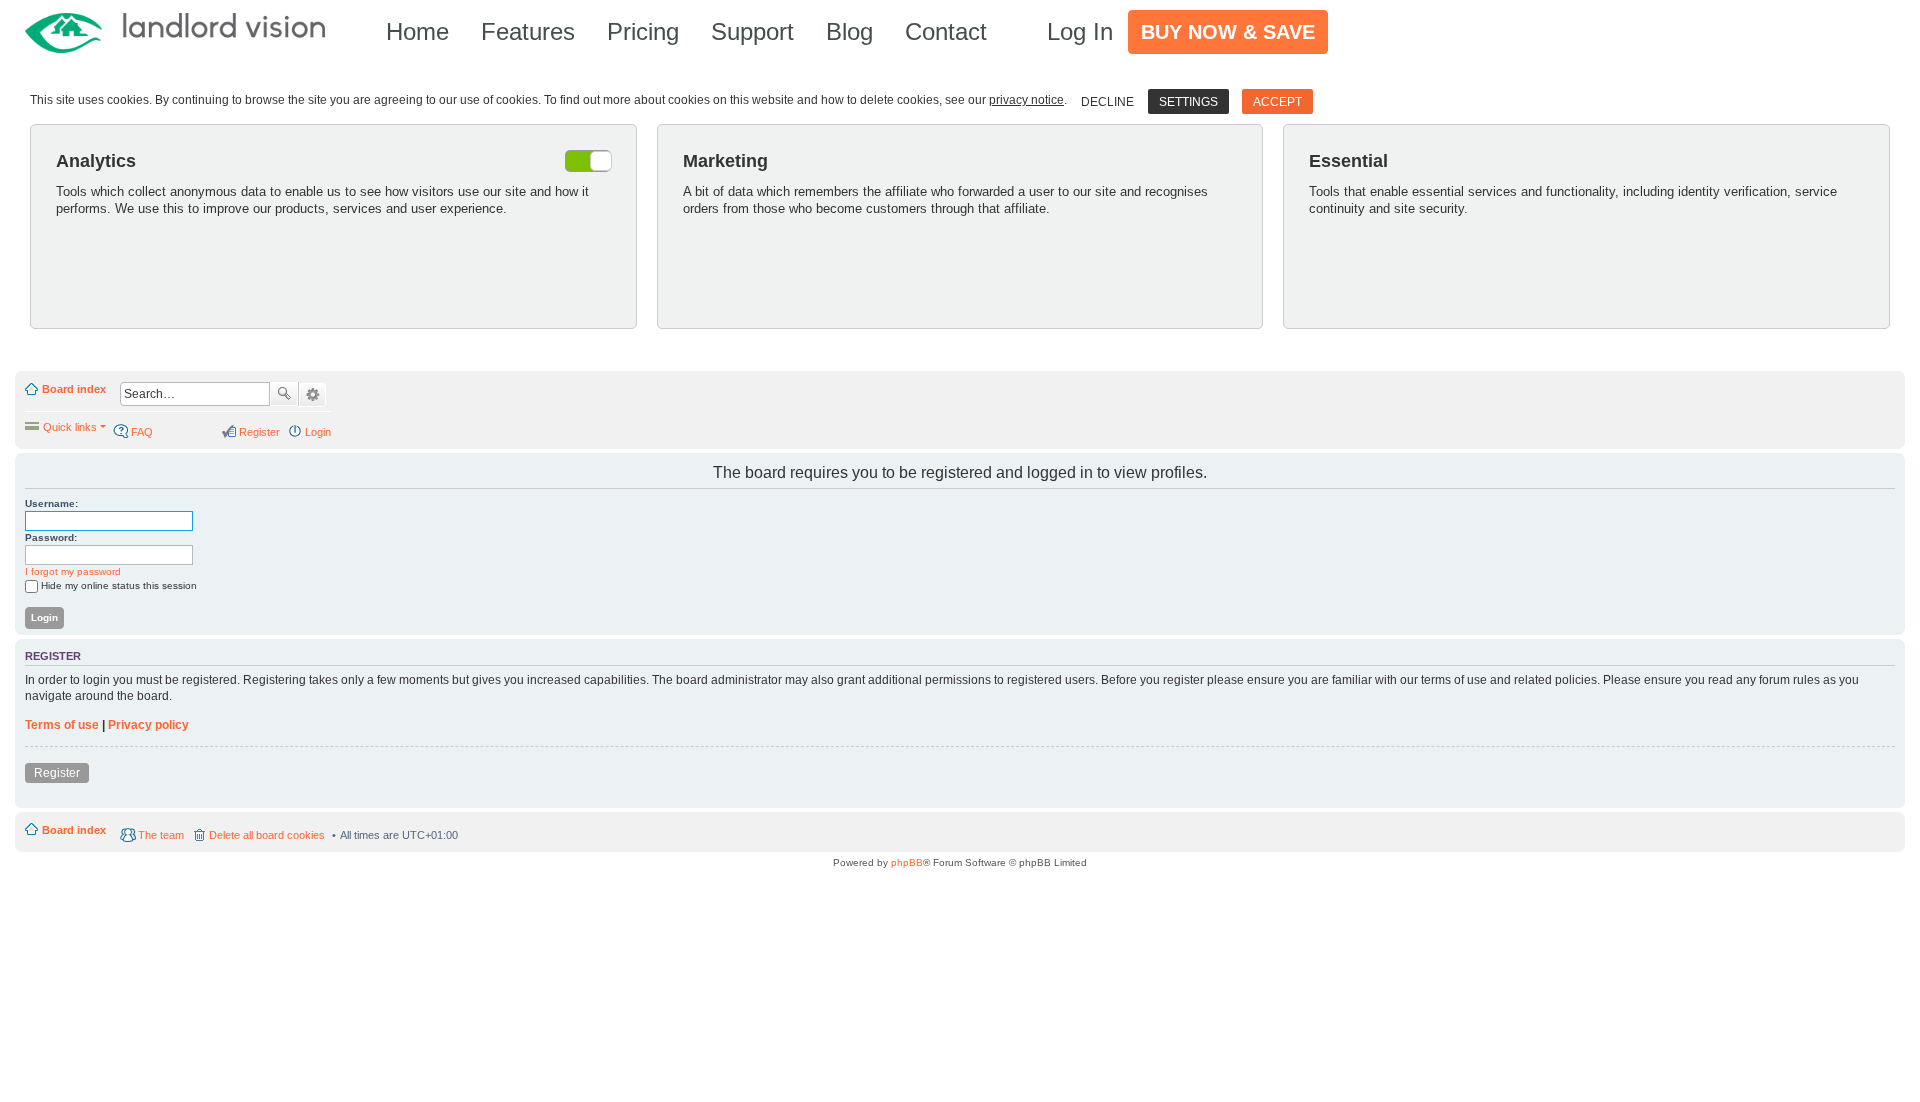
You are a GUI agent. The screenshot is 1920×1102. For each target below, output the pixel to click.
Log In (1080, 31)
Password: (51, 537)
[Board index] (184, 31)
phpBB (907, 862)
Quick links (70, 427)
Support (752, 31)
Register (57, 773)
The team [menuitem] (161, 835)
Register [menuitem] (259, 432)
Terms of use (62, 725)
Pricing (643, 31)
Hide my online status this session (119, 585)
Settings (1188, 102)
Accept (1277, 102)
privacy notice (1026, 100)
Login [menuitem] (318, 432)
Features (528, 31)
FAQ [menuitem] (142, 432)
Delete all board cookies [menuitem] (267, 835)
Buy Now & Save (1228, 32)
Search (284, 394)
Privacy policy (148, 725)
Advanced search (312, 395)
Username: (51, 503)
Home (417, 31)
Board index (74, 389)
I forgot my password (73, 571)
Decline (1107, 102)
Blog (849, 31)
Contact (946, 31)
